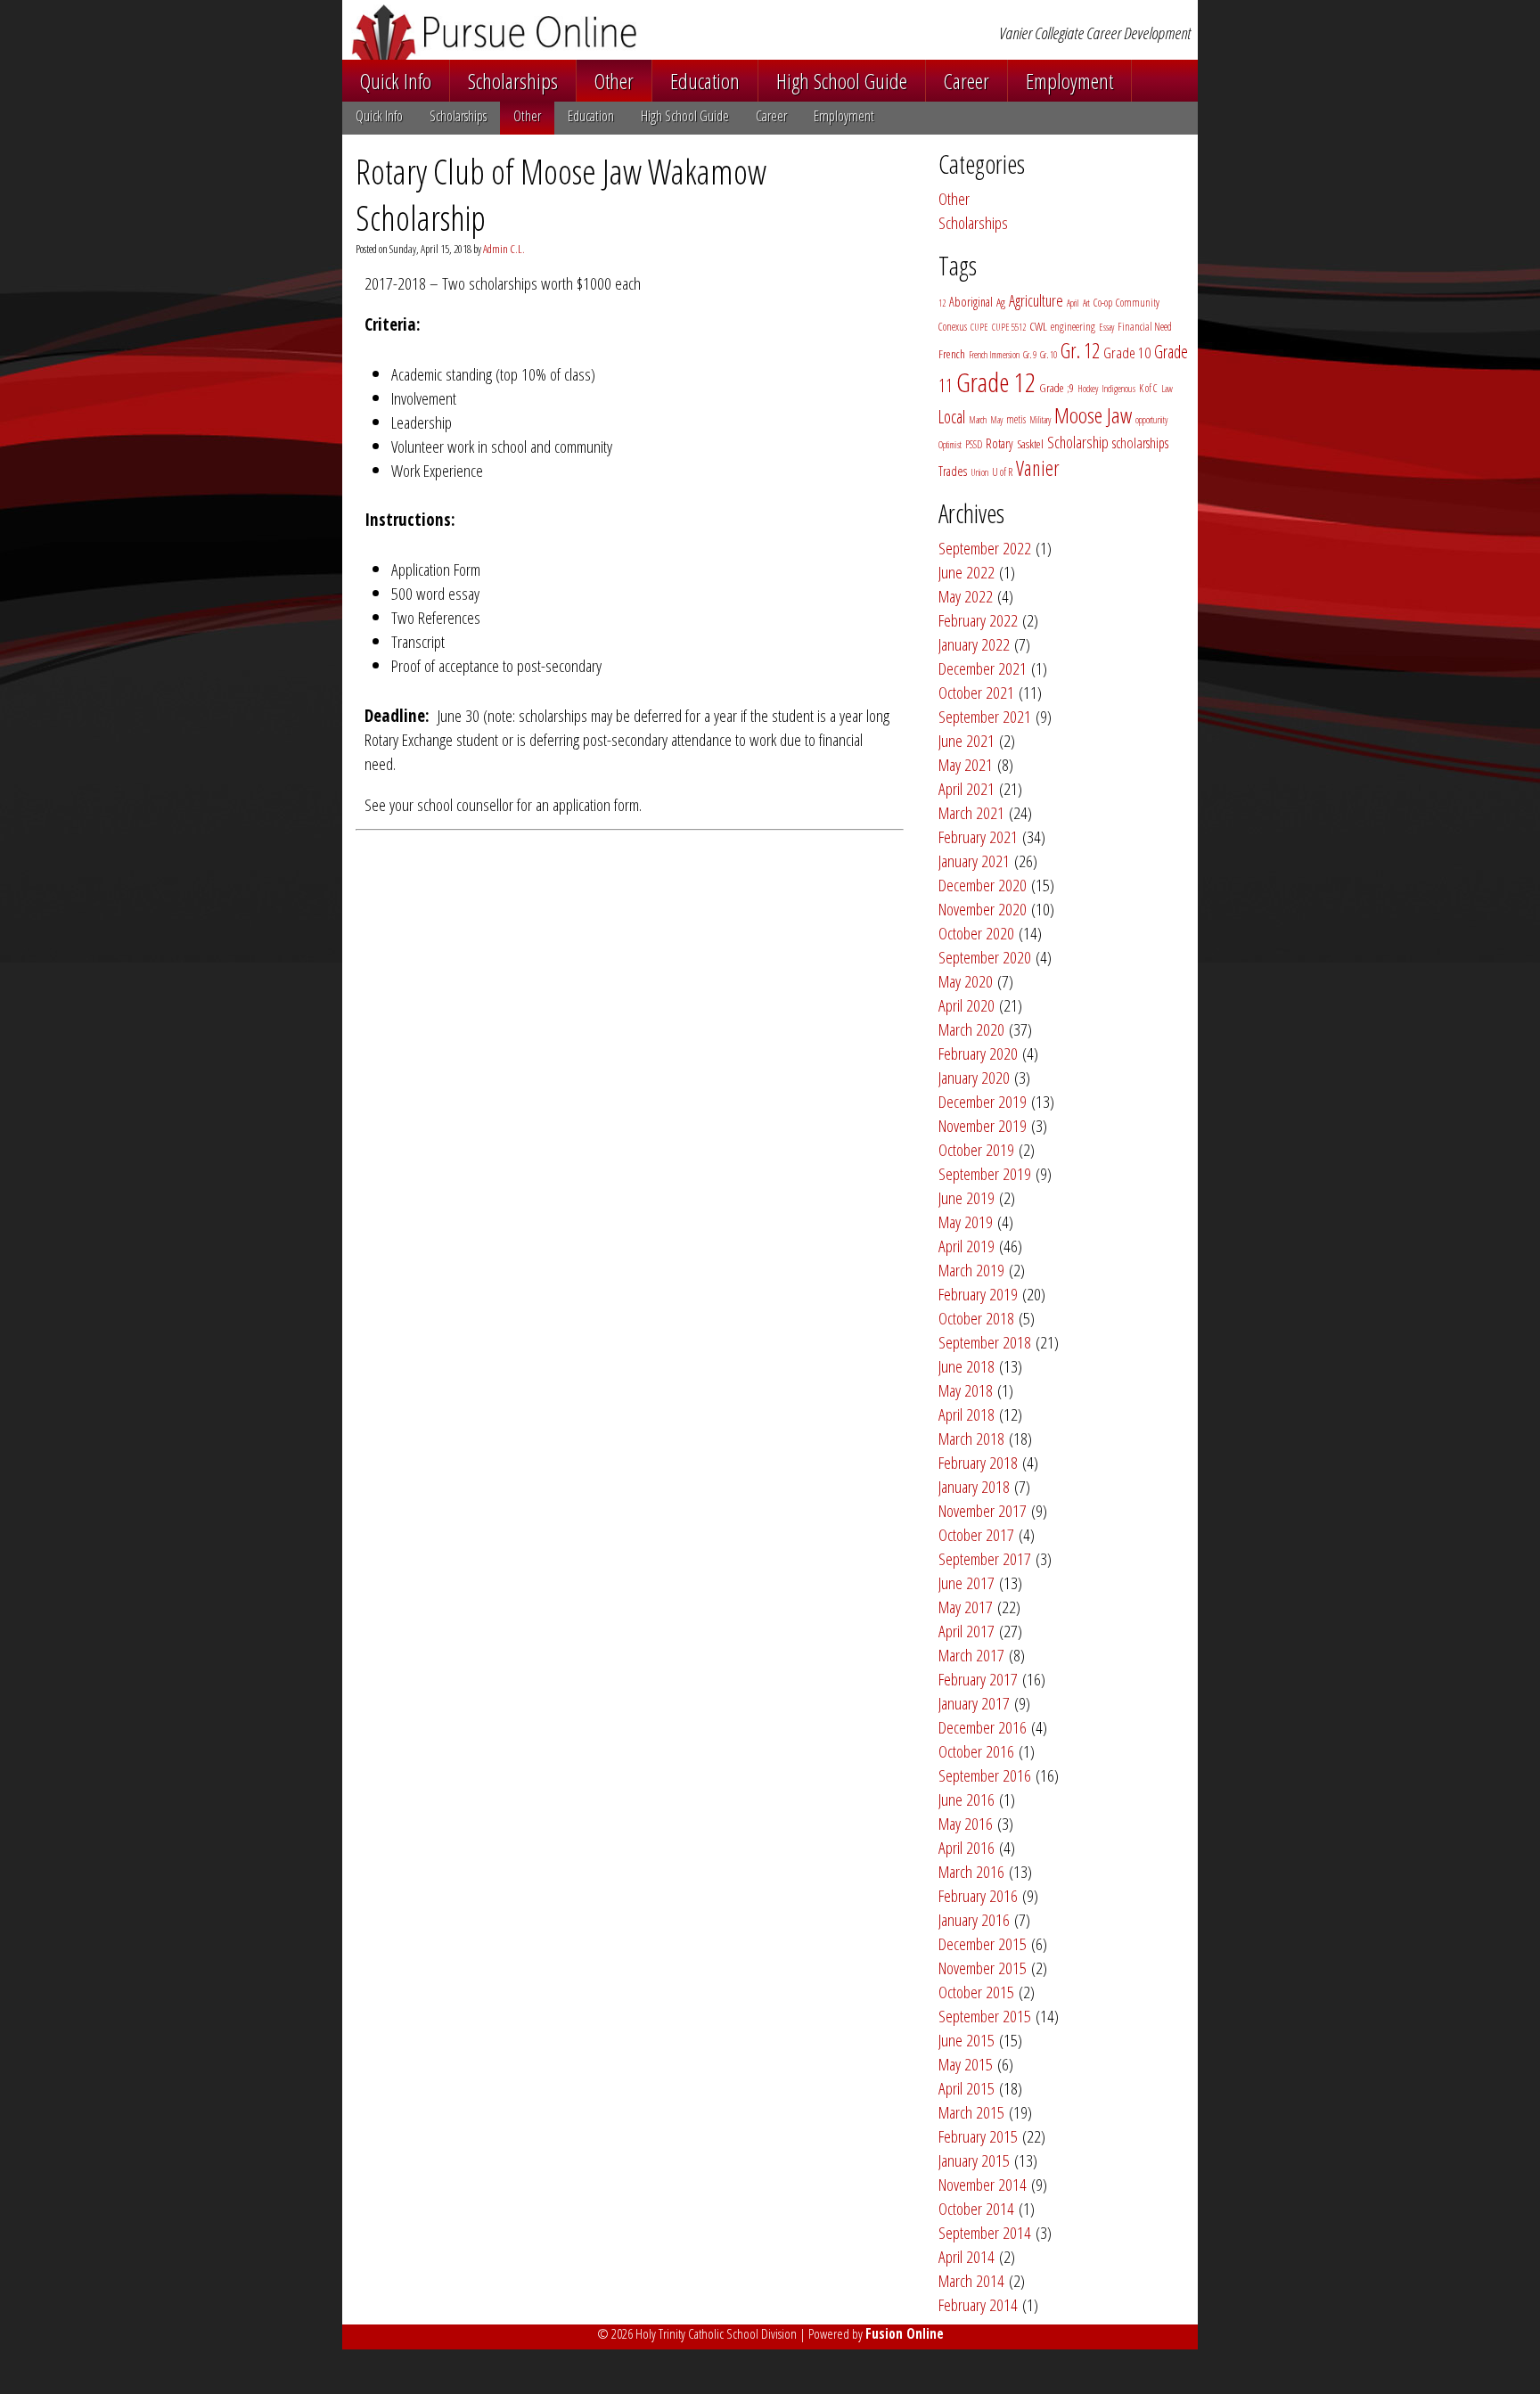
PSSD (974, 444)
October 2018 (976, 1318)
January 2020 (974, 1077)
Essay (1106, 327)
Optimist (950, 445)
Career (967, 81)
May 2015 (966, 2064)
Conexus (953, 327)
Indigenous (1118, 389)
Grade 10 (1127, 353)
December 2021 (983, 668)
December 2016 (983, 1727)
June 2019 (967, 1197)
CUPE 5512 (1009, 327)
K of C (1148, 388)
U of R (1002, 472)
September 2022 (985, 548)
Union (979, 472)
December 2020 (983, 885)
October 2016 (976, 1751)
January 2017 (974, 1703)
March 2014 (971, 2280)
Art (1086, 303)
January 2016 (974, 1919)
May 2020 (966, 981)
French (952, 354)
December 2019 (983, 1101)
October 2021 (976, 692)
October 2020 (976, 933)
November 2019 (983, 1125)
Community (1138, 303)
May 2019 (966, 1222)
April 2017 (967, 1631)
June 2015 (967, 2040)
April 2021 (967, 788)
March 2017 (971, 1655)
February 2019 (978, 1294)
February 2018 (978, 1462)
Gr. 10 (1049, 355)
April (1073, 303)
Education (705, 81)
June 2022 (967, 572)
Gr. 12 (1080, 350)
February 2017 (978, 1679)
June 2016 (967, 1799)
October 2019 (976, 1149)
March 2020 (971, 1029)
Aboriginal (971, 302)
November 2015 (983, 1968)
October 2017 (976, 1534)
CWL (1038, 326)
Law (1167, 389)
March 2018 (971, 1438)
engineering (1073, 327)
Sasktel (1030, 444)
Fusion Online (905, 2333)
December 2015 (983, 1943)
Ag (1001, 302)
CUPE (979, 327)
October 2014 (976, 2208)
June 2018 (967, 1366)
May (996, 420)
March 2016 (971, 1871)
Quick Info (396, 81)
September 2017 (985, 1558)
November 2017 (983, 1510)
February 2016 (978, 1895)
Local (952, 417)
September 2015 (985, 2016)
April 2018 (967, 1414)
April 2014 (967, 2256)
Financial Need (1145, 327)
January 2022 (974, 644)
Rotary (999, 443)
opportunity (1151, 420)
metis (1016, 419)
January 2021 (974, 861)
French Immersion (994, 355)
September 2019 (985, 1173)
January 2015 (974, 2160)
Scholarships (513, 81)
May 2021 (966, 764)
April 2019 (967, 1246)
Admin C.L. (504, 249)
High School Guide (842, 81)
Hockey (1088, 389)
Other (614, 81)
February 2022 (978, 620)
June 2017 (967, 1582)
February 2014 (978, 2304)
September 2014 (985, 2232)
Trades (953, 471)
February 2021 (978, 836)
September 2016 (985, 1775)
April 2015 (967, 2088)
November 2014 (983, 2184)
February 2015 (978, 2136)
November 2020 (983, 909)
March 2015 (971, 2112)
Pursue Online (582, 32)
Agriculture (1036, 300)
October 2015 (976, 1992)
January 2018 (974, 1486)
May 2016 (966, 1823)
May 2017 (966, 1607)
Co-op (1103, 303)
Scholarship (1078, 442)
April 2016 (967, 1847)
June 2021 (967, 740)
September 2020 (985, 957)
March (978, 420)
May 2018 (966, 1390)
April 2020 (967, 1005)
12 (942, 303)
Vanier (1038, 468)
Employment (1069, 81)
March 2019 (971, 1270)
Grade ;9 (1057, 388)
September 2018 (985, 1342)
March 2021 (971, 812)
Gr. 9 (1030, 355)
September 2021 (985, 716)
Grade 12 (996, 382)
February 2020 (978, 1053)
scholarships (1140, 443)
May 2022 (966, 596)
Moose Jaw (1093, 415)
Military (1040, 420)
